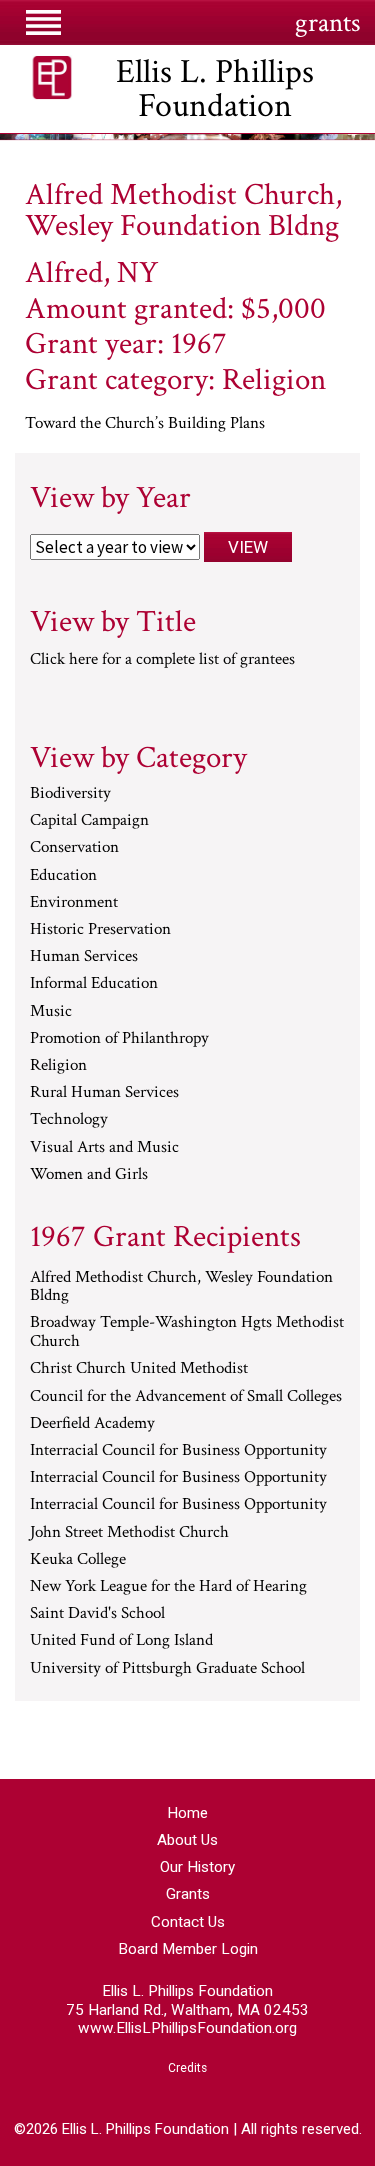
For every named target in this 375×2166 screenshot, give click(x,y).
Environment (74, 903)
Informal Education (94, 984)
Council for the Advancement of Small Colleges (186, 1397)
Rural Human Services (104, 1093)
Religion (58, 1066)
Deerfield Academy (92, 1424)
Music (51, 1012)
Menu (44, 29)
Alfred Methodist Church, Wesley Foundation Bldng (181, 1287)
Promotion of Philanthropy (119, 1039)
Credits (187, 2068)
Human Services (84, 957)
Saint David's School (97, 1614)
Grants (188, 1894)
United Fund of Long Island (121, 1641)
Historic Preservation (100, 930)
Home (187, 1813)
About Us (187, 1840)
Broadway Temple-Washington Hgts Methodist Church (187, 1332)
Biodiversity (70, 794)
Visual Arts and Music (104, 1148)
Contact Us (188, 1922)
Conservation (74, 848)
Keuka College (78, 1560)
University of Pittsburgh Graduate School (167, 1669)
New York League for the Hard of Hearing (168, 1587)
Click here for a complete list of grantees (162, 659)
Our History (197, 1867)
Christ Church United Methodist (139, 1369)
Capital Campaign (89, 821)
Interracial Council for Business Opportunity (178, 1451)
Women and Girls (89, 1175)
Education (63, 876)
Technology (69, 1120)
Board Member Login (188, 1949)
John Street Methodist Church (129, 1533)
